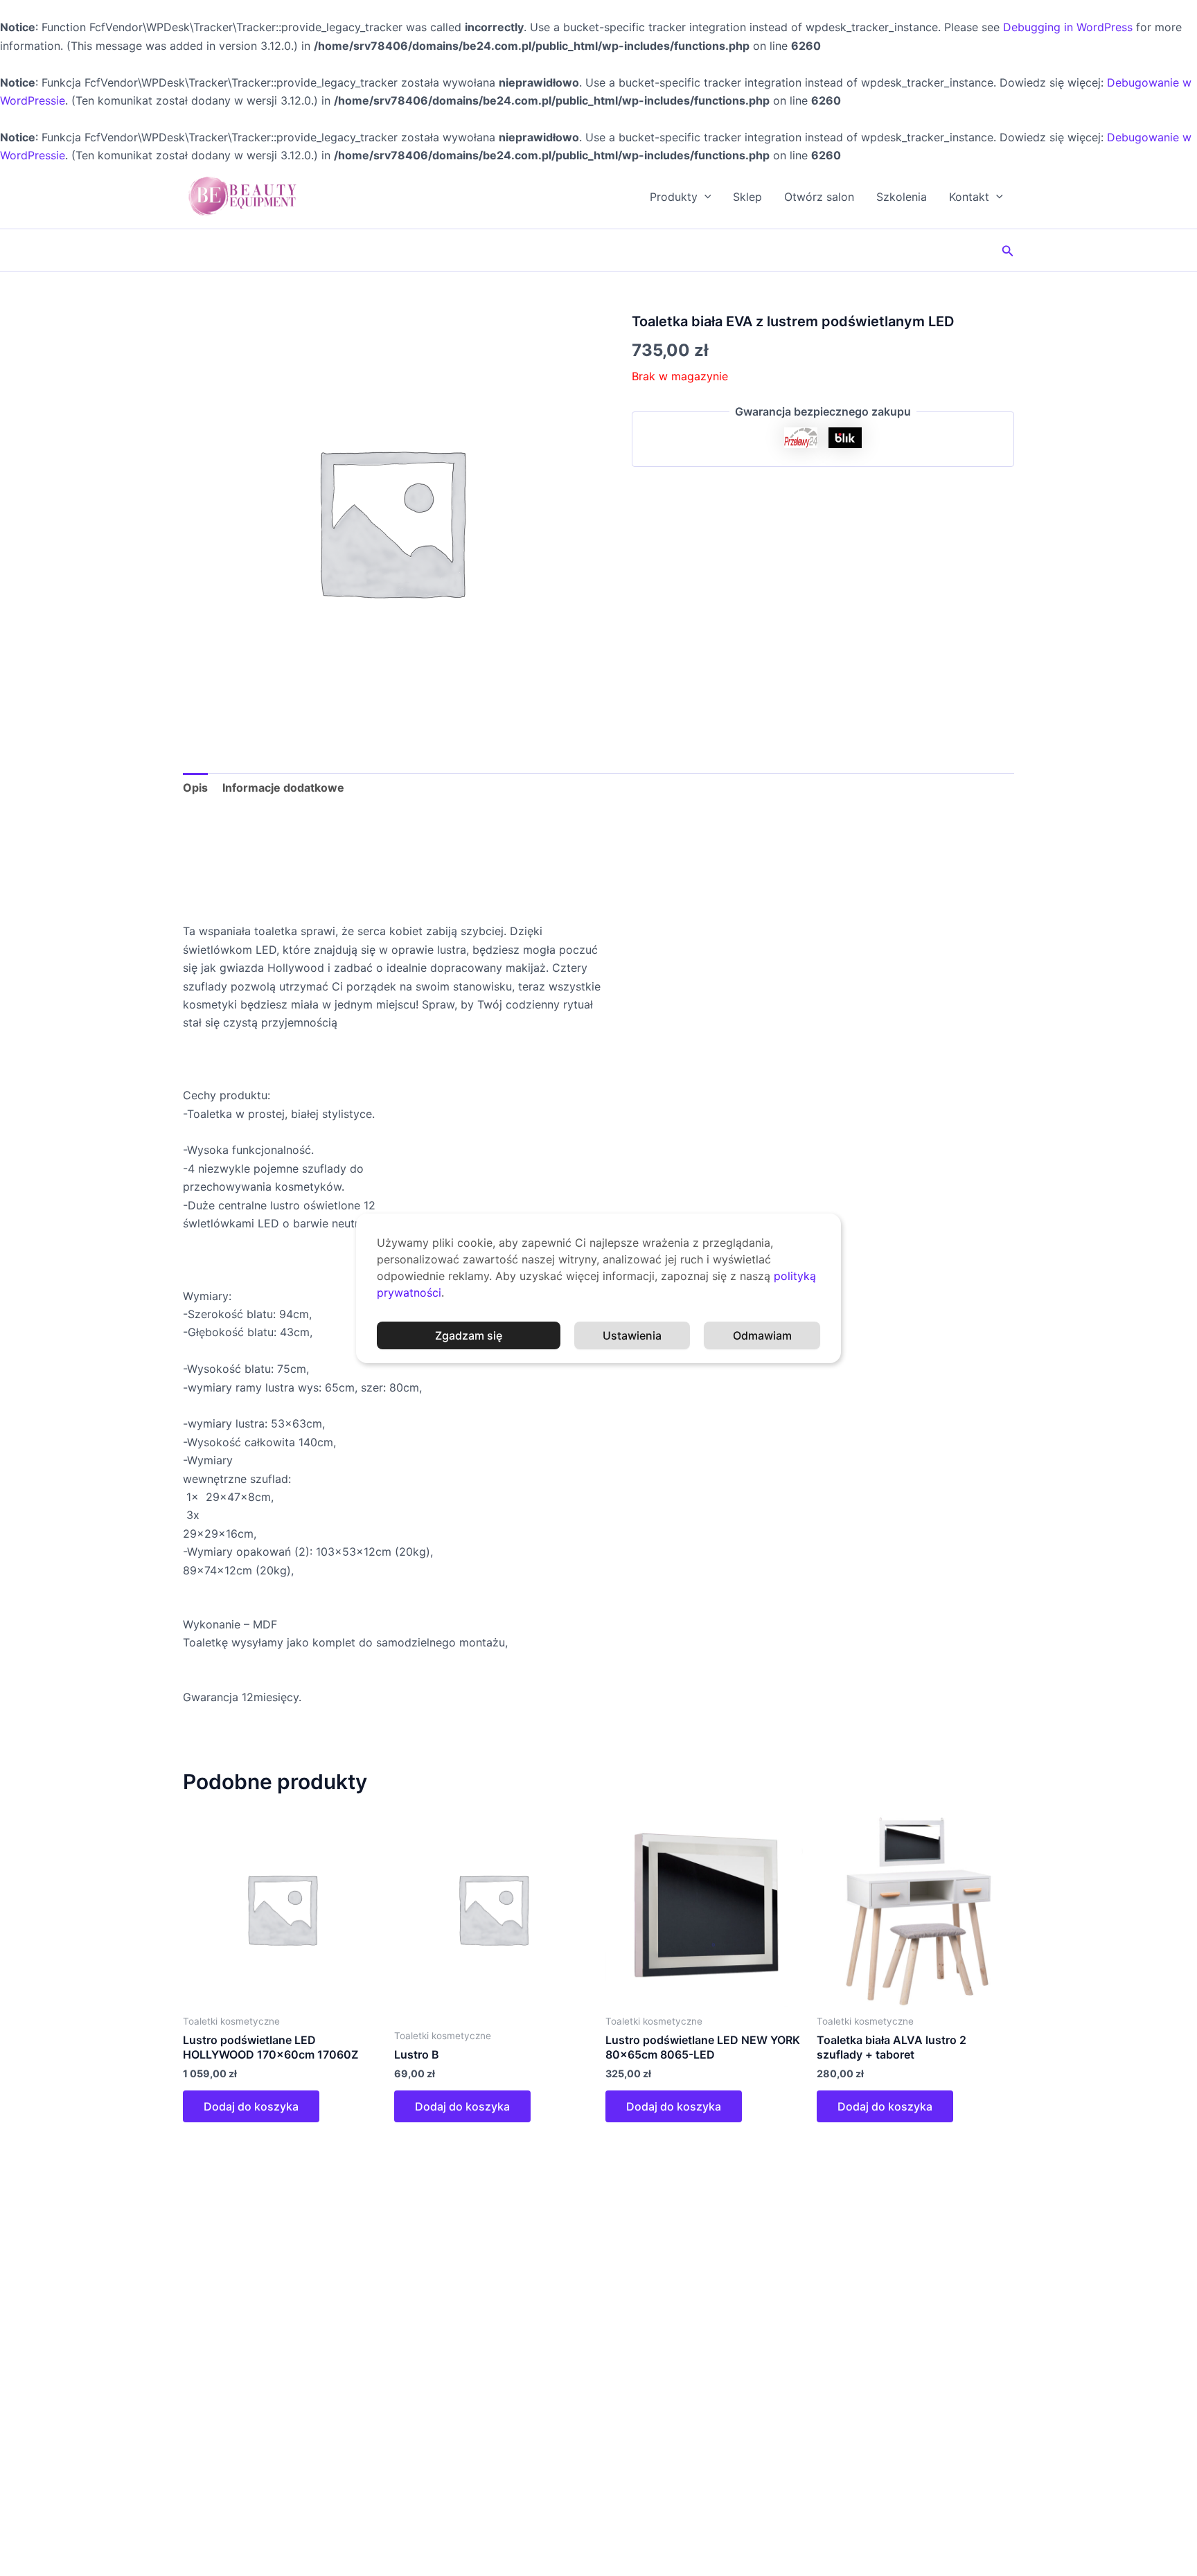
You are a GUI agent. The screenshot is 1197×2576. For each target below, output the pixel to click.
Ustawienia (632, 1335)
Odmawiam (762, 1335)
